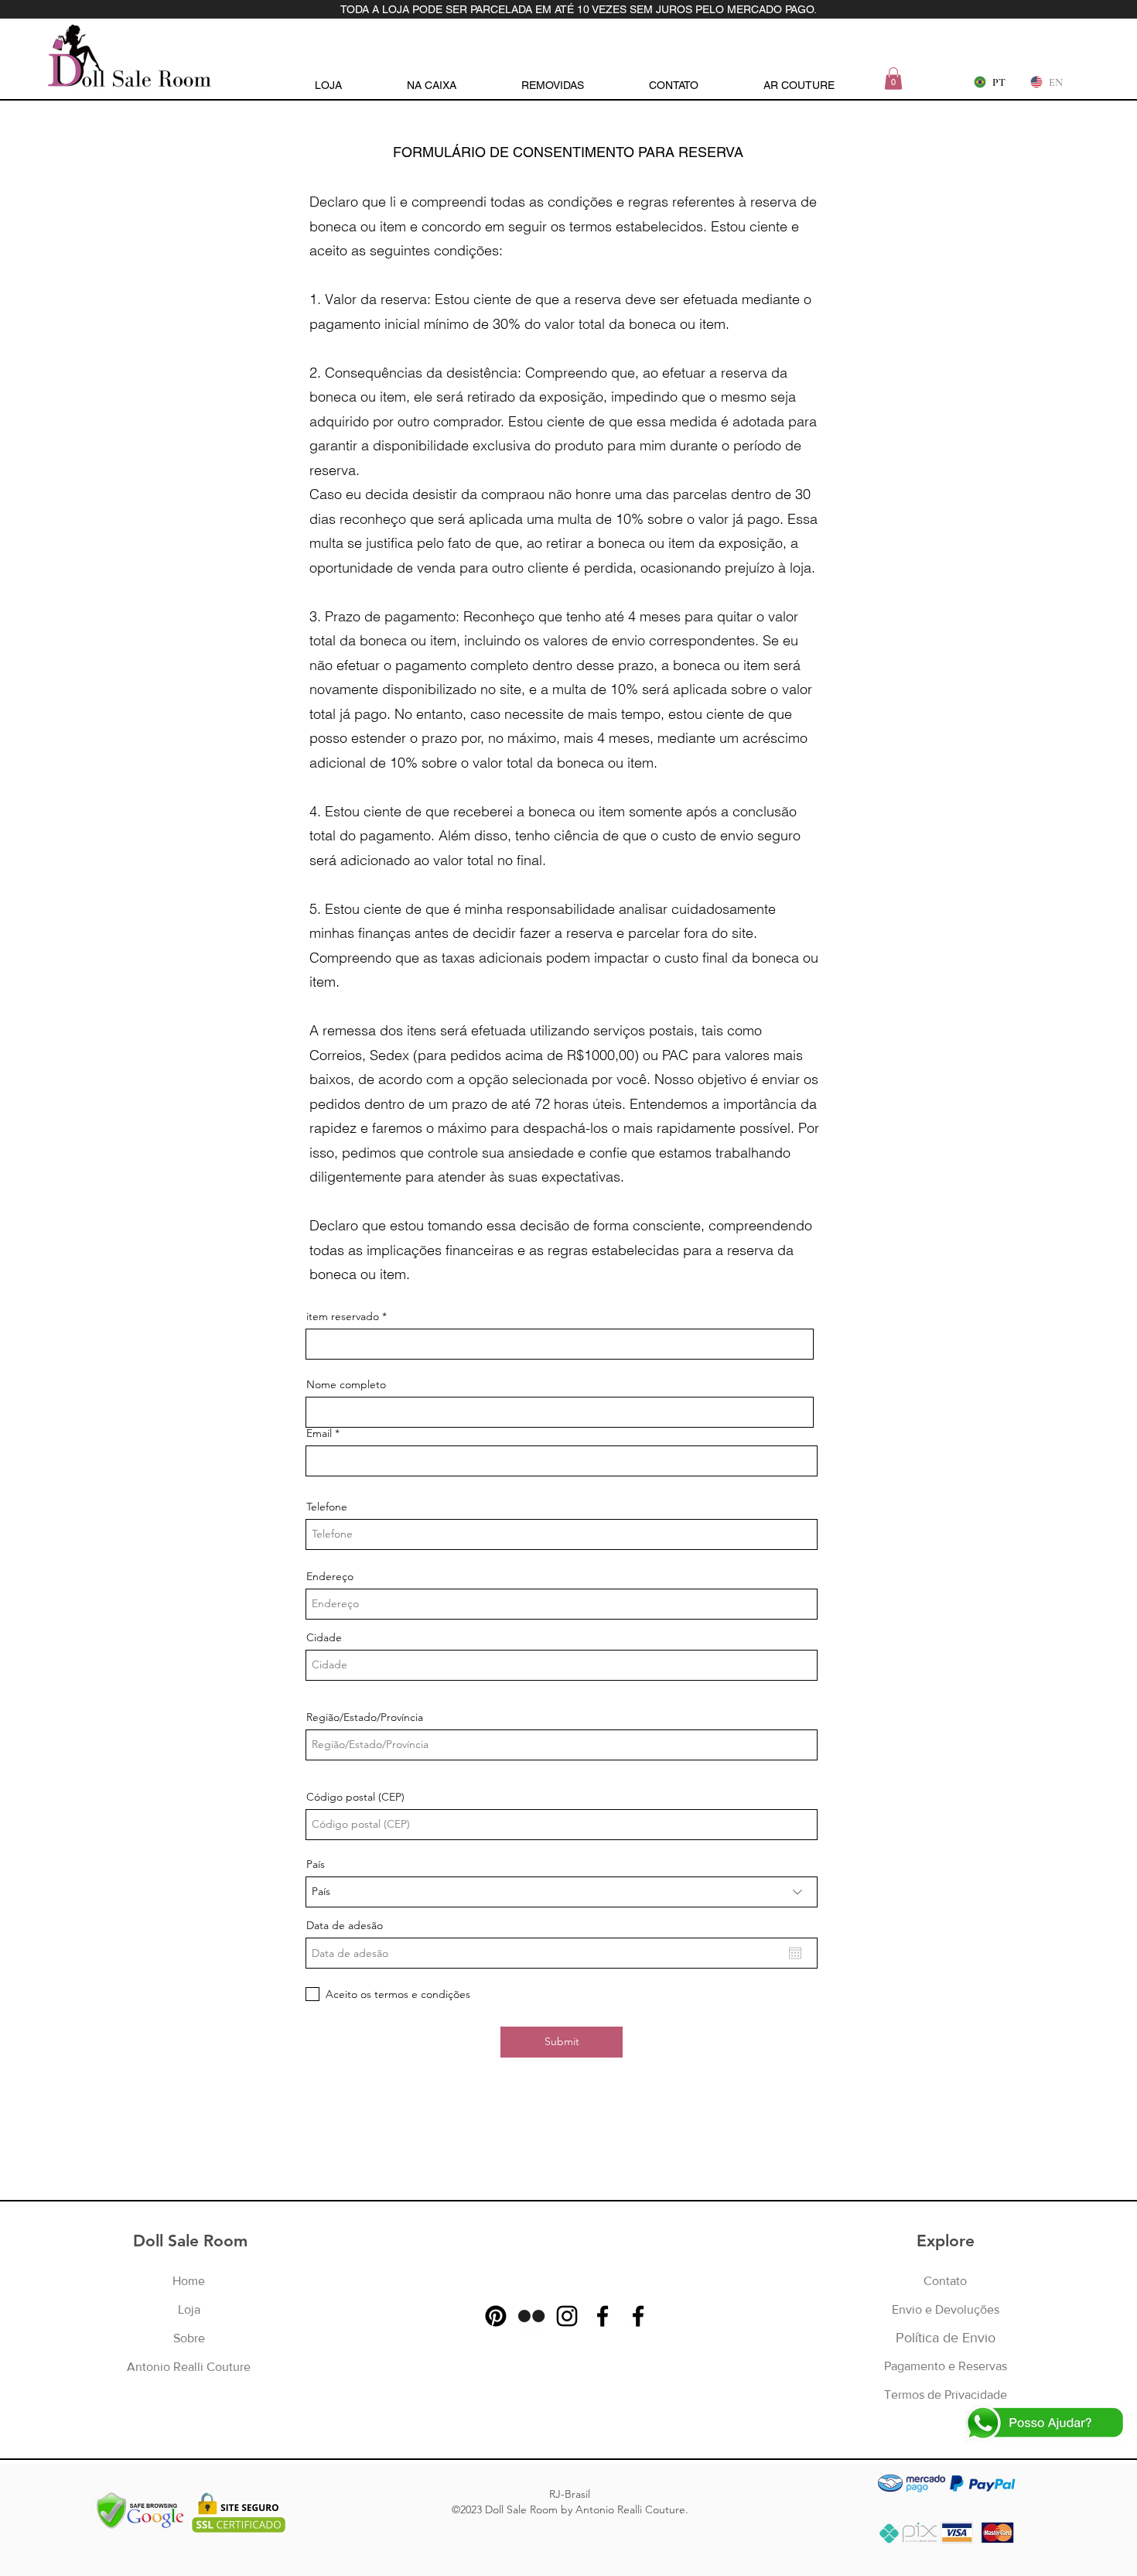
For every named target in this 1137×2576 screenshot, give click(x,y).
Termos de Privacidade (946, 2395)
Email (319, 1433)
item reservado (343, 1316)
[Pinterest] (496, 2316)
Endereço (330, 1576)
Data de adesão (345, 1925)
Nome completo (346, 1384)
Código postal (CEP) (355, 1797)
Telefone (327, 1507)
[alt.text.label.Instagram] (567, 2316)
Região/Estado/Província (365, 1717)
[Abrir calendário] (795, 1953)
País (316, 1864)
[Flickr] (531, 2316)
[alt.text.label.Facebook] (603, 2316)
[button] (893, 79)
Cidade (324, 1637)
